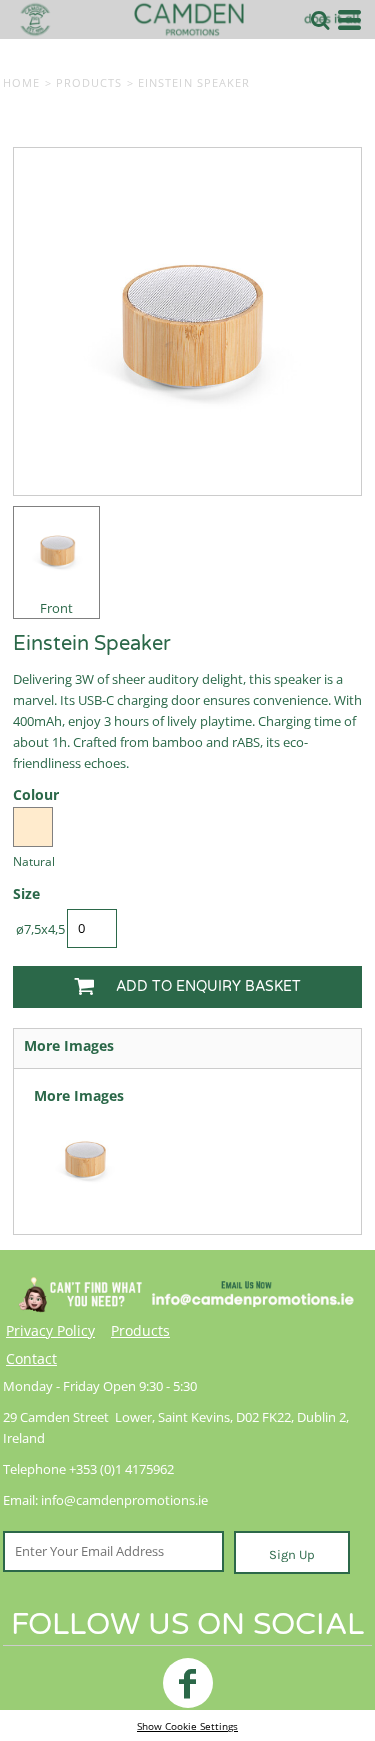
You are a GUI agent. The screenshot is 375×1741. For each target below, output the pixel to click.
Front (56, 608)
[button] (320, 20)
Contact (31, 1358)
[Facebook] (188, 1683)
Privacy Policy (50, 1330)
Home (21, 82)
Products (89, 82)
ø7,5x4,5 (40, 929)
